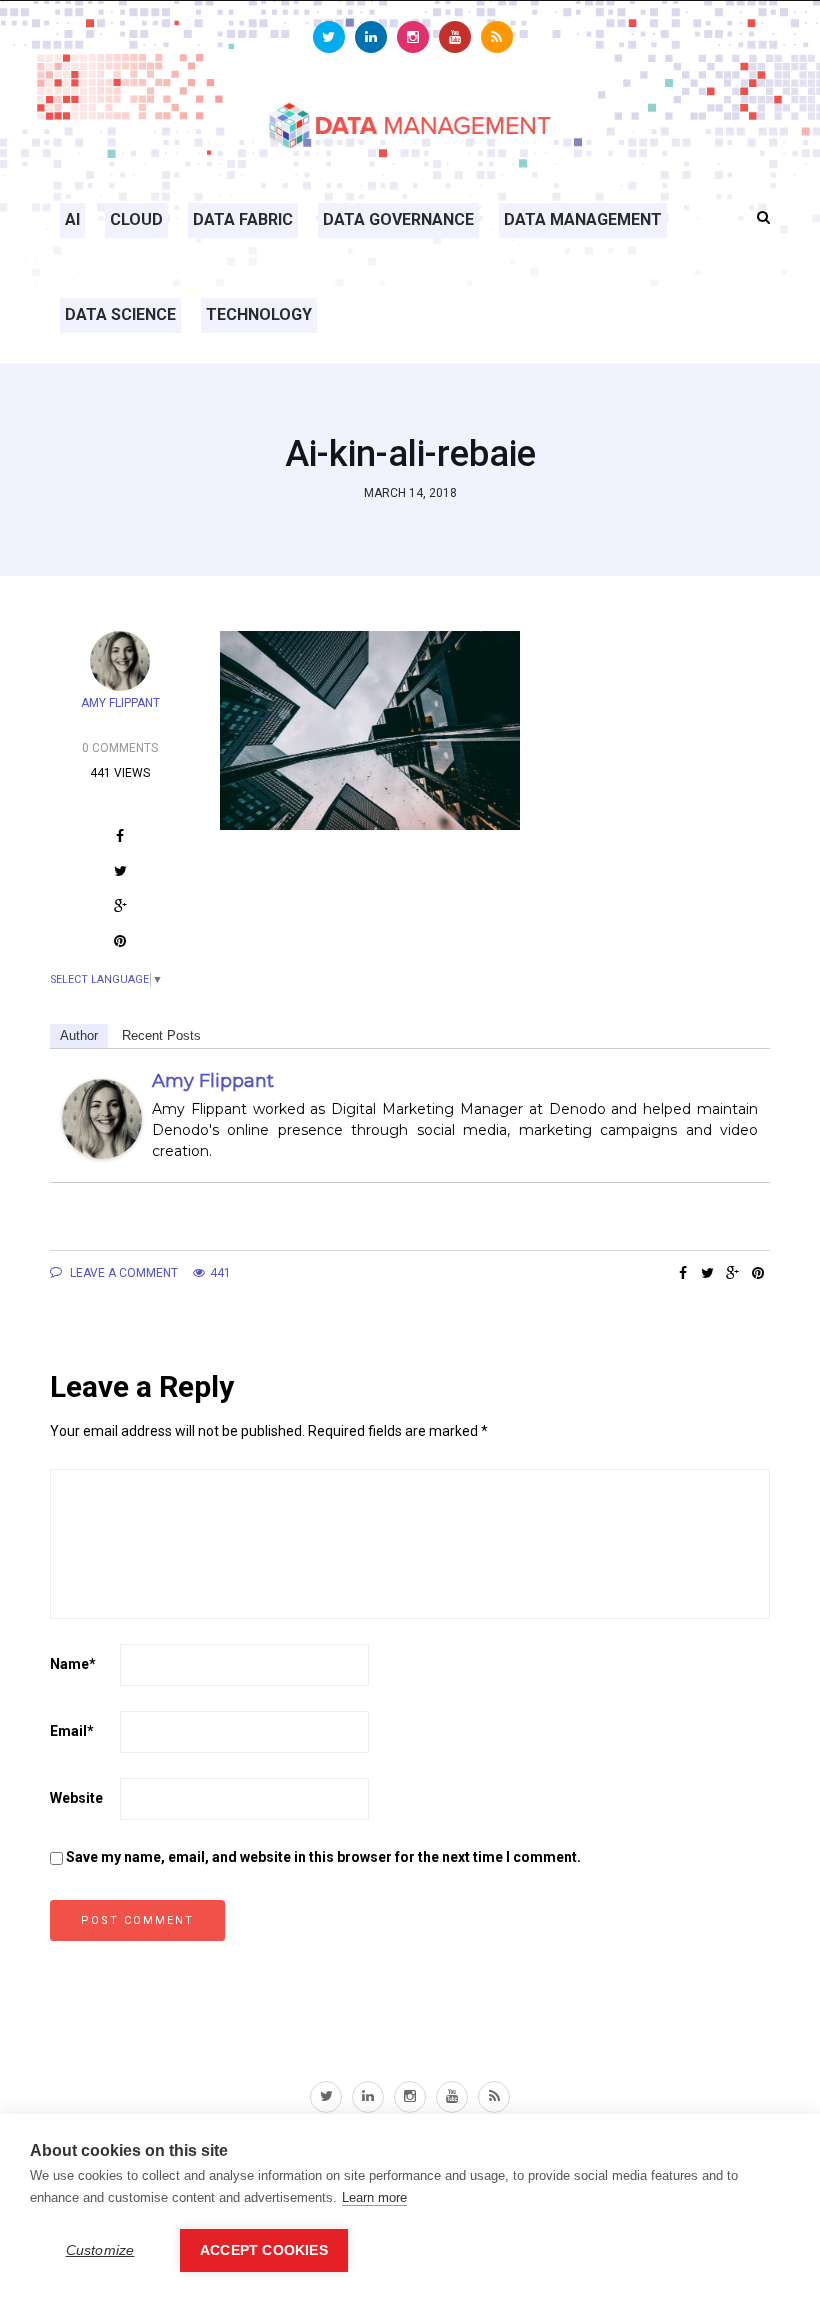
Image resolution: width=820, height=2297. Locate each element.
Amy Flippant (213, 1081)
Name (73, 1664)
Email (72, 1731)
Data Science (120, 314)
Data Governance (398, 219)
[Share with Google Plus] (732, 1273)
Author (79, 1035)
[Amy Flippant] (102, 1118)
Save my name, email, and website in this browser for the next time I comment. (323, 1857)
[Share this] (682, 1273)
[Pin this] (757, 1273)
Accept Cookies (264, 2250)
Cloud (136, 219)
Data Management (583, 219)
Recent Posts (161, 1035)
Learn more (374, 2197)
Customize (100, 2250)
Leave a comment (122, 1273)
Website (76, 1798)
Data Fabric (243, 219)
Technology (259, 314)
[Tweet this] (707, 1273)
